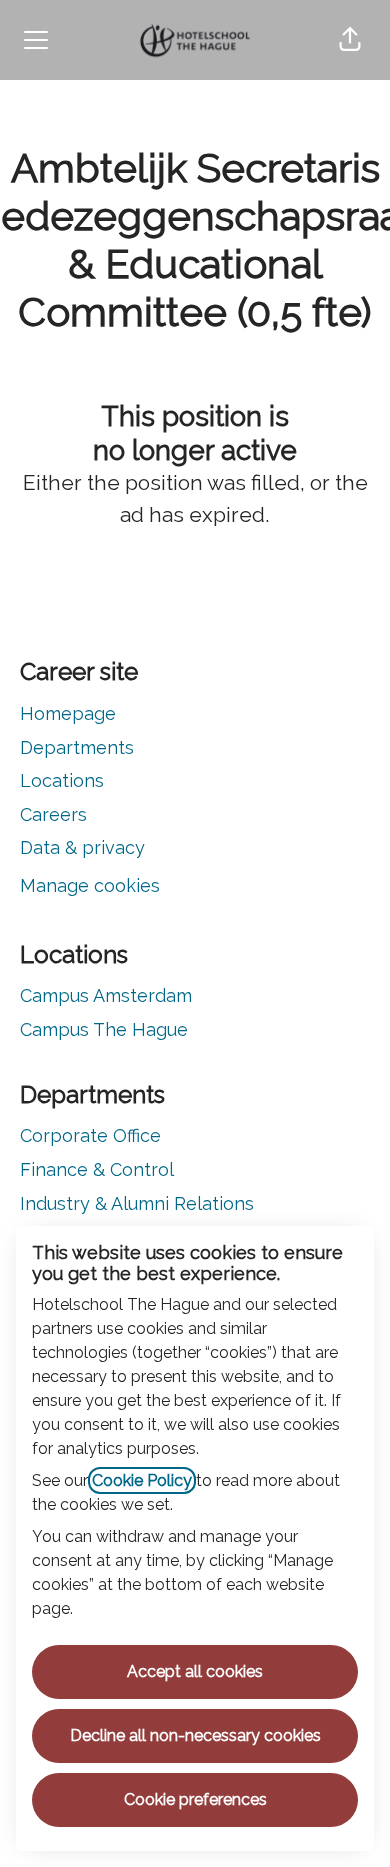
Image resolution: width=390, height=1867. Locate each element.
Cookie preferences (195, 1799)
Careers (53, 814)
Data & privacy (82, 847)
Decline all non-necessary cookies (195, 1735)
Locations (62, 780)
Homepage (68, 713)
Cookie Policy (142, 1480)
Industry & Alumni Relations (137, 1203)
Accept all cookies (195, 1671)
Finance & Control (97, 1169)
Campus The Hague (104, 1029)
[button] (350, 40)
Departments (77, 747)
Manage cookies (90, 885)
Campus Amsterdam (106, 995)
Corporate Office (90, 1135)
